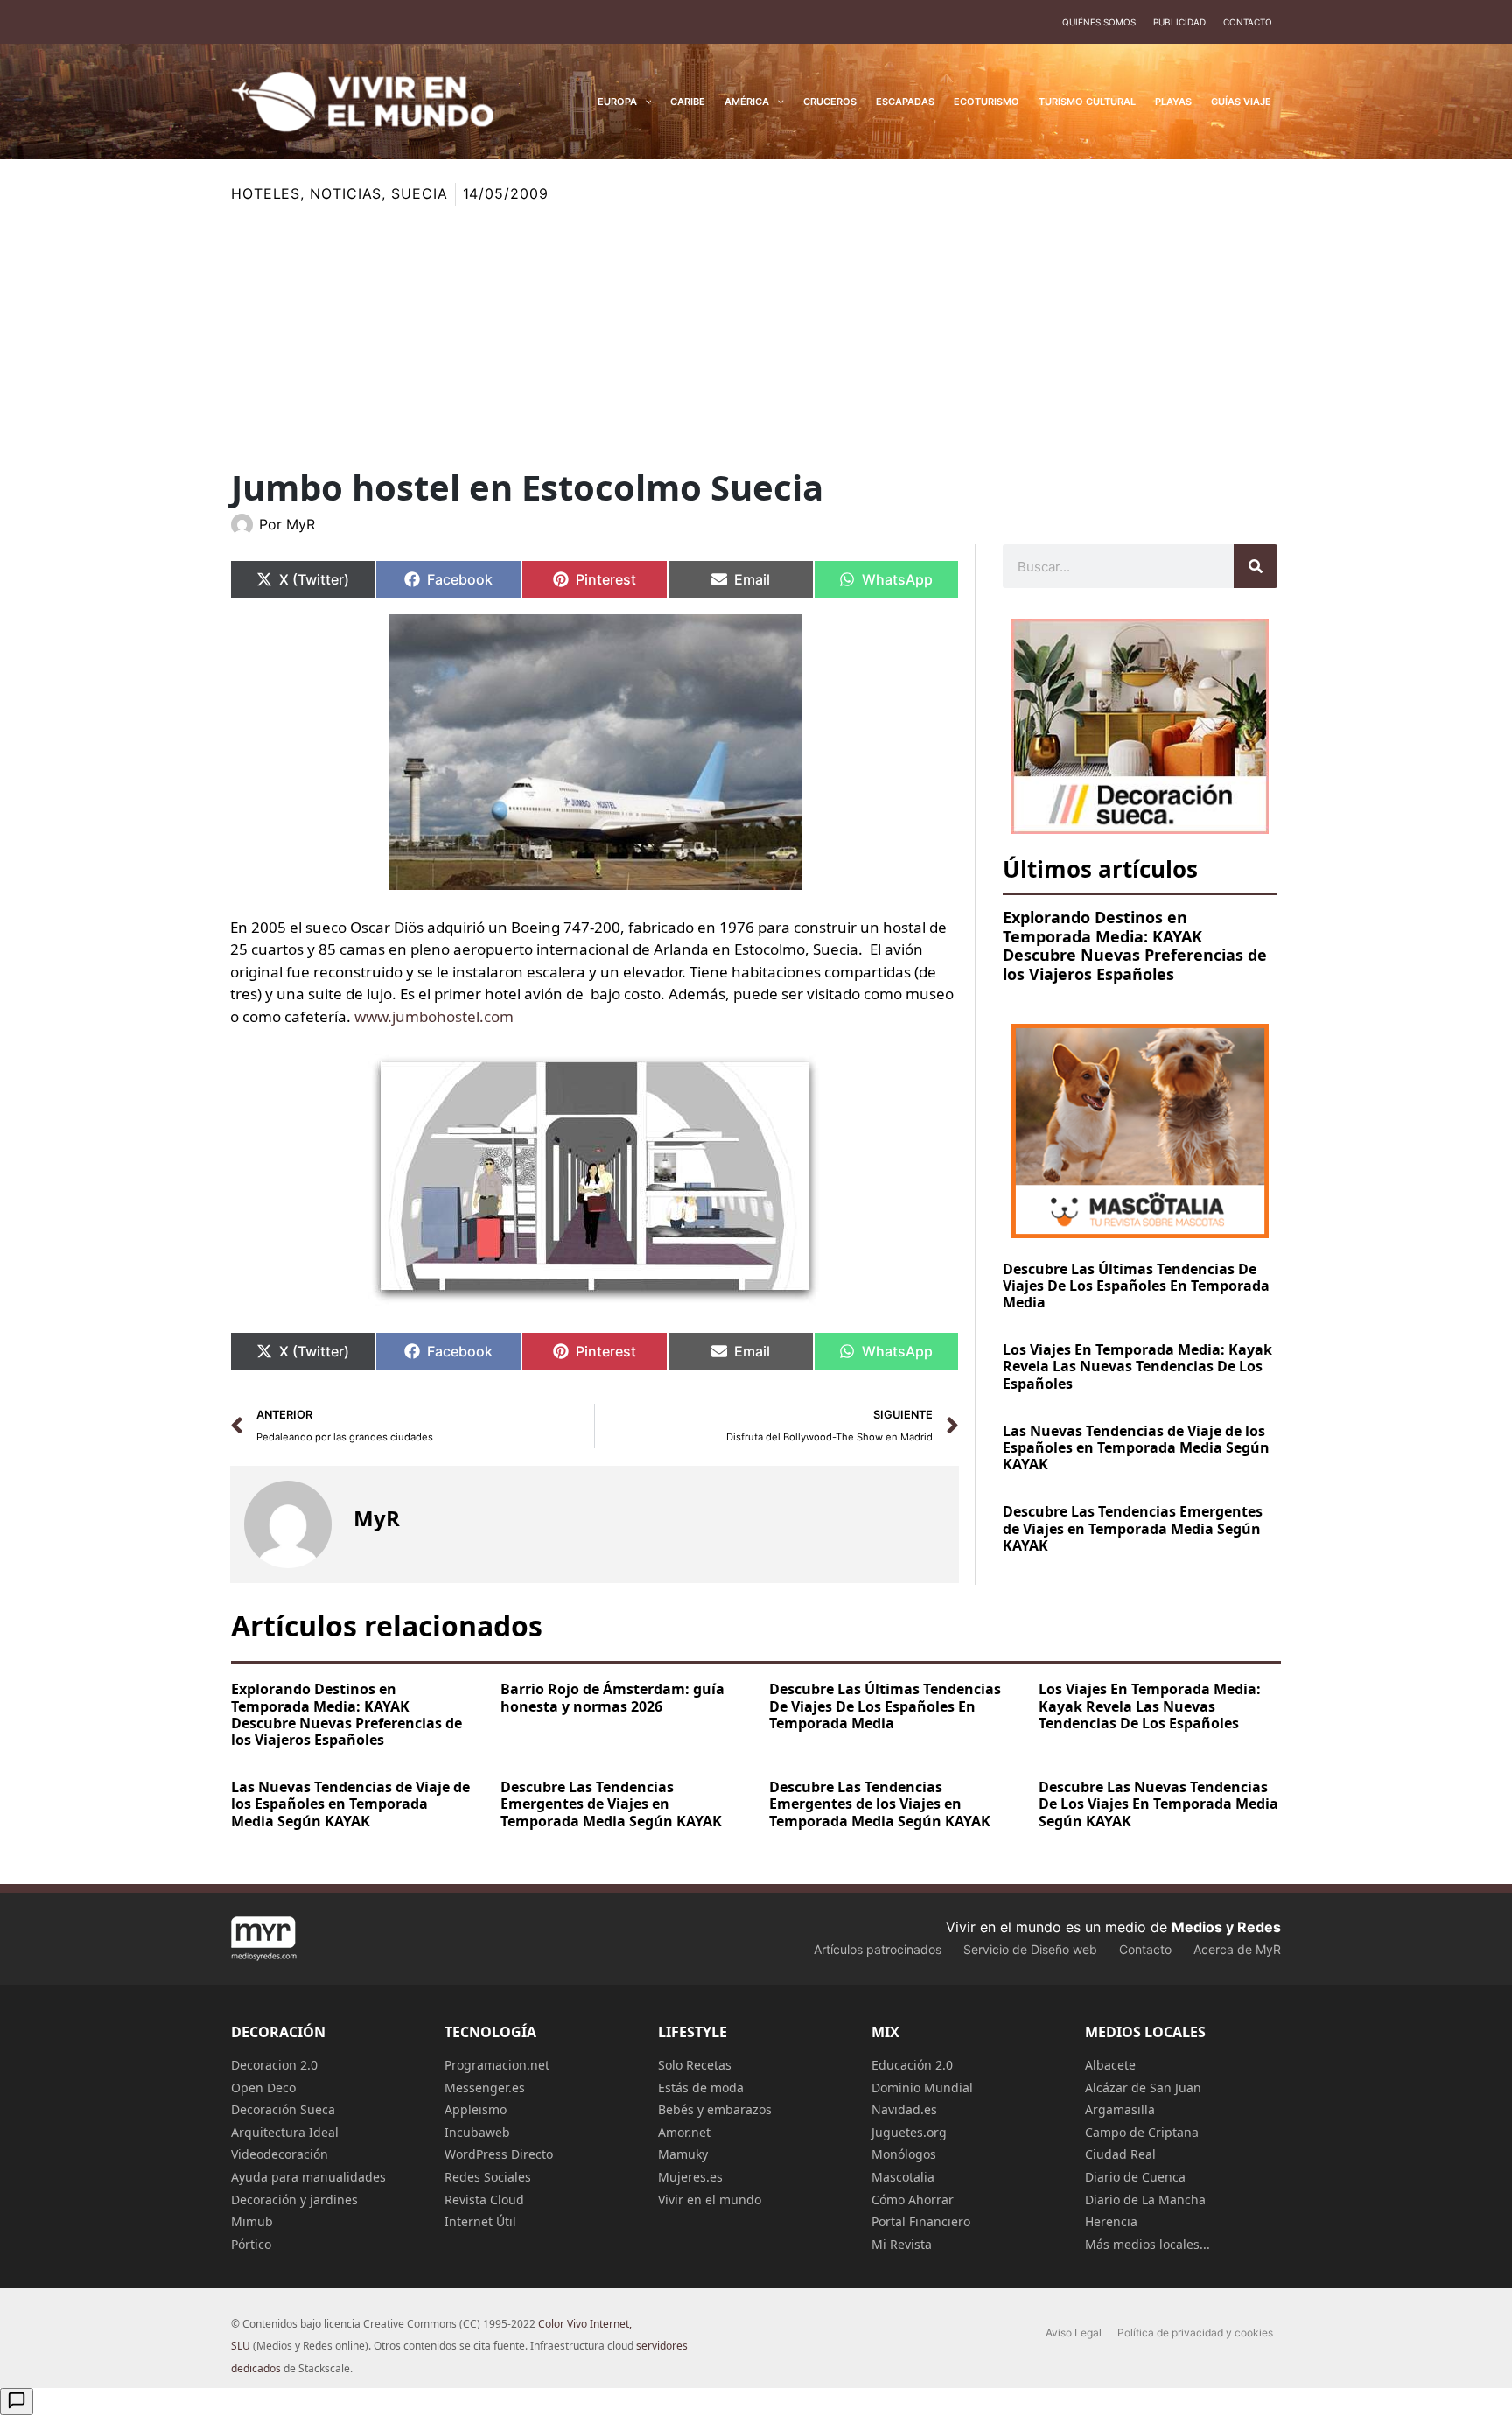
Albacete (1110, 2065)
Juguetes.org (909, 2132)
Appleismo (476, 2109)
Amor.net (684, 2132)
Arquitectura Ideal (285, 2132)
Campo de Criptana (1142, 2132)
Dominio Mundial (922, 2088)
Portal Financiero (921, 2221)
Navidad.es (904, 2109)
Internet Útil (480, 2221)
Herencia (1111, 2221)
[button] (644, 102)
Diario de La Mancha (1145, 2200)
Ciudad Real (1120, 2154)
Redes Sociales (488, 2177)
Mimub (252, 2221)
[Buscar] (1256, 566)
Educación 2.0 (912, 2065)
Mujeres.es (690, 2177)
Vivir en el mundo (710, 2200)
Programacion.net (497, 2065)
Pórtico (251, 2244)
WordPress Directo (499, 2154)
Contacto (1248, 22)
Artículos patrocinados (878, 1949)
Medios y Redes (1226, 1927)
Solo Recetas (695, 2065)
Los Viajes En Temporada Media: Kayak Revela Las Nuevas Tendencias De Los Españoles (1137, 1366)
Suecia (419, 193)
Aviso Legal (1074, 2333)
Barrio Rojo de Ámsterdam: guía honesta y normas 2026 (612, 1697)
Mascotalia (903, 2177)
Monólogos (904, 2154)
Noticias (346, 193)
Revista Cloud (484, 2200)
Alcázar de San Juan (1143, 2088)
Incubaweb (477, 2132)
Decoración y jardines (294, 2200)
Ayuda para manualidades (308, 2177)
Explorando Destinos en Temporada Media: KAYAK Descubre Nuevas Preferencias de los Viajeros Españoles (1135, 946)
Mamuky (683, 2154)
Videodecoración (280, 2154)
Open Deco (263, 2088)
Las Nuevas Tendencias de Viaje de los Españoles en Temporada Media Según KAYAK (1136, 1447)
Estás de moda (701, 2088)
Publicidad (1179, 22)
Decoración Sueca (283, 2109)
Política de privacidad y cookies (1195, 2333)
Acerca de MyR (1237, 1949)
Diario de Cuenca (1135, 2177)
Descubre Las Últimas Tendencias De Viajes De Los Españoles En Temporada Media (1136, 1286)
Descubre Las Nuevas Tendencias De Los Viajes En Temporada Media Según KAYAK (1158, 1804)
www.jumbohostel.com (434, 1016)
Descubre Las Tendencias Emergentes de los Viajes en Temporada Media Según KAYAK (880, 1804)
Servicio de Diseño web (1030, 1949)
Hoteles (266, 193)
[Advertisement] (756, 337)
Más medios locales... (1148, 2244)
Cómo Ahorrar (913, 2200)
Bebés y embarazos (715, 2109)
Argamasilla (1120, 2109)
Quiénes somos (1099, 22)
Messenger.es (485, 2088)
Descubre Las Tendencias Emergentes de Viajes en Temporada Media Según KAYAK (1133, 1528)
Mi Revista (902, 2244)
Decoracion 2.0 (274, 2065)
